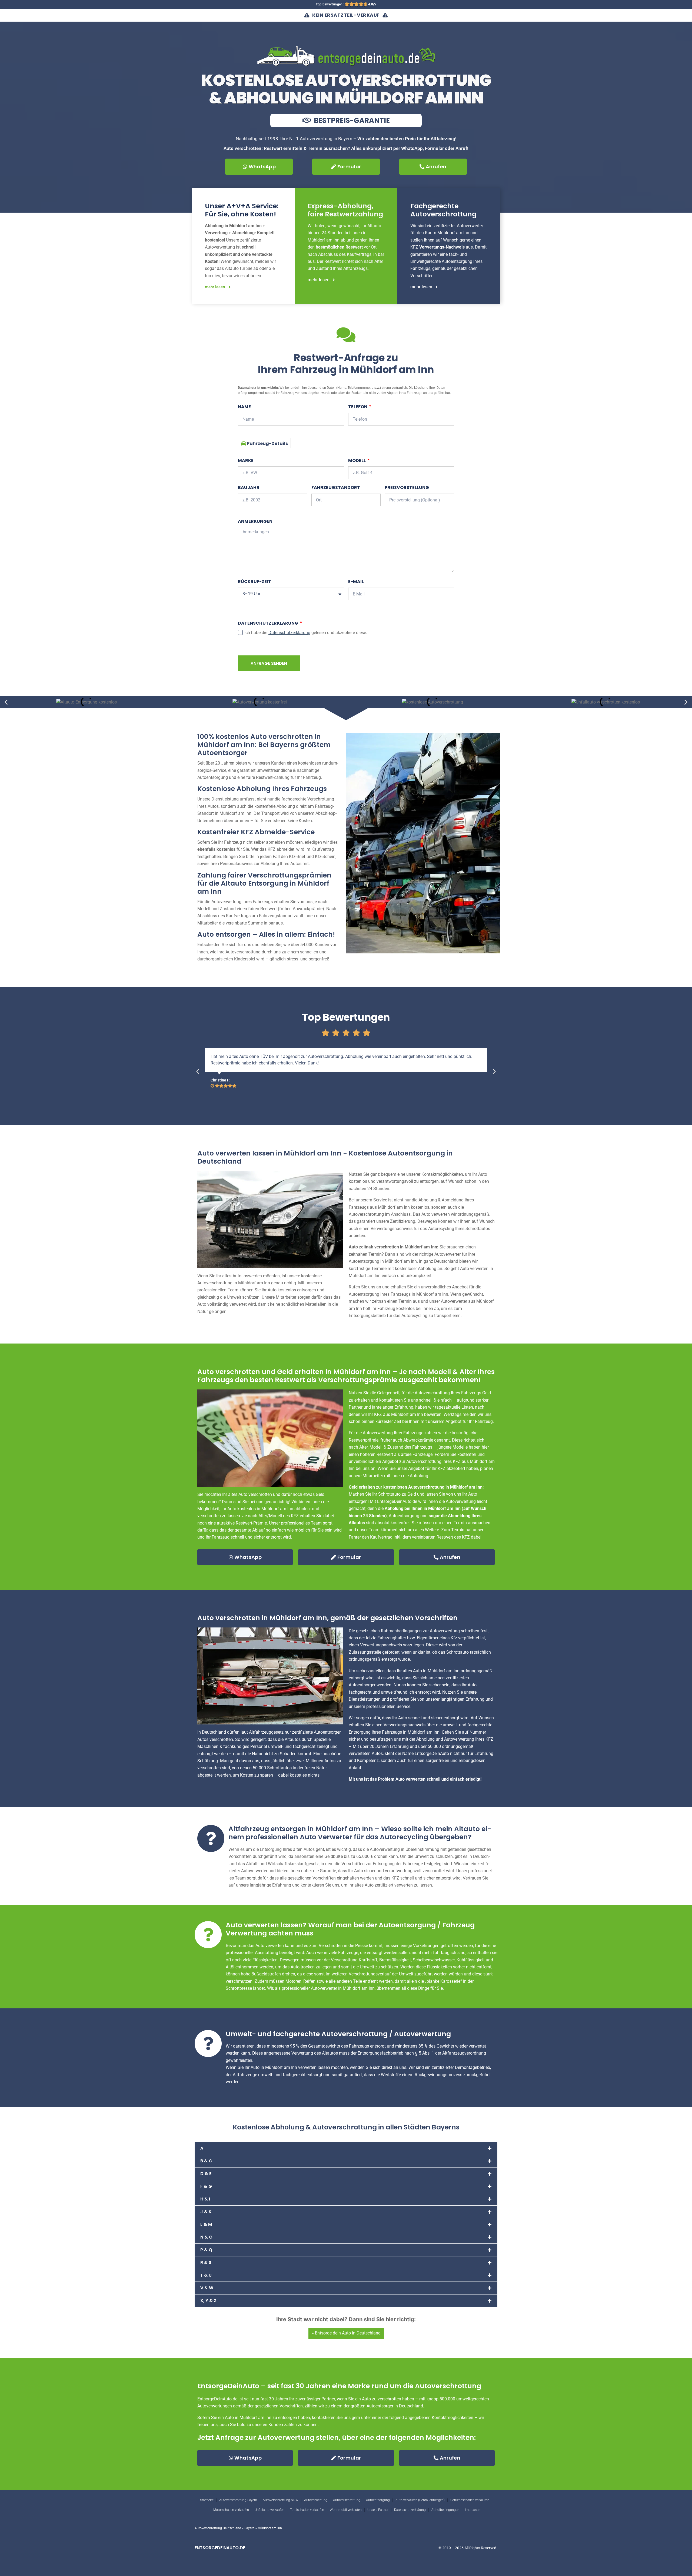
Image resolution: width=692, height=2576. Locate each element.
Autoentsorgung (378, 2500)
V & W (207, 2288)
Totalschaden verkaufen (307, 2510)
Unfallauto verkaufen (270, 2510)
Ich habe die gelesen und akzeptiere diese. (306, 633)
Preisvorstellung (407, 488)
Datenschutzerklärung (268, 623)
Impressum (473, 2510)
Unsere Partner (378, 2510)
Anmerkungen (255, 521)
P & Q (206, 2250)
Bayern (249, 2528)
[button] (6, 702)
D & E (206, 2174)
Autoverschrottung (347, 2500)
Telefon (358, 407)
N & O (206, 2237)
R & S (206, 2262)
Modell (357, 460)
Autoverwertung (316, 2500)
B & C (206, 2161)
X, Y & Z (208, 2301)
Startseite (207, 2500)
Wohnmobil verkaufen (346, 2510)
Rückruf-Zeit (254, 582)
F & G (206, 2186)
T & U (206, 2275)
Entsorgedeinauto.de (220, 2548)
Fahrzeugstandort (336, 488)
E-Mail (356, 582)
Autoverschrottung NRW (281, 2500)
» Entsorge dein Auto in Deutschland (346, 2333)
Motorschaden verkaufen (231, 2510)
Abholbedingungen (445, 2510)
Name (244, 407)
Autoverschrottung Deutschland (218, 2528)
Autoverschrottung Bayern (238, 2500)
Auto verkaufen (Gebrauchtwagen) (420, 2500)
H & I (205, 2199)
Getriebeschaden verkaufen (470, 2500)
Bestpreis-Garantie (351, 120)
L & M (206, 2224)
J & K (206, 2212)
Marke (246, 460)
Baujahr (249, 488)
